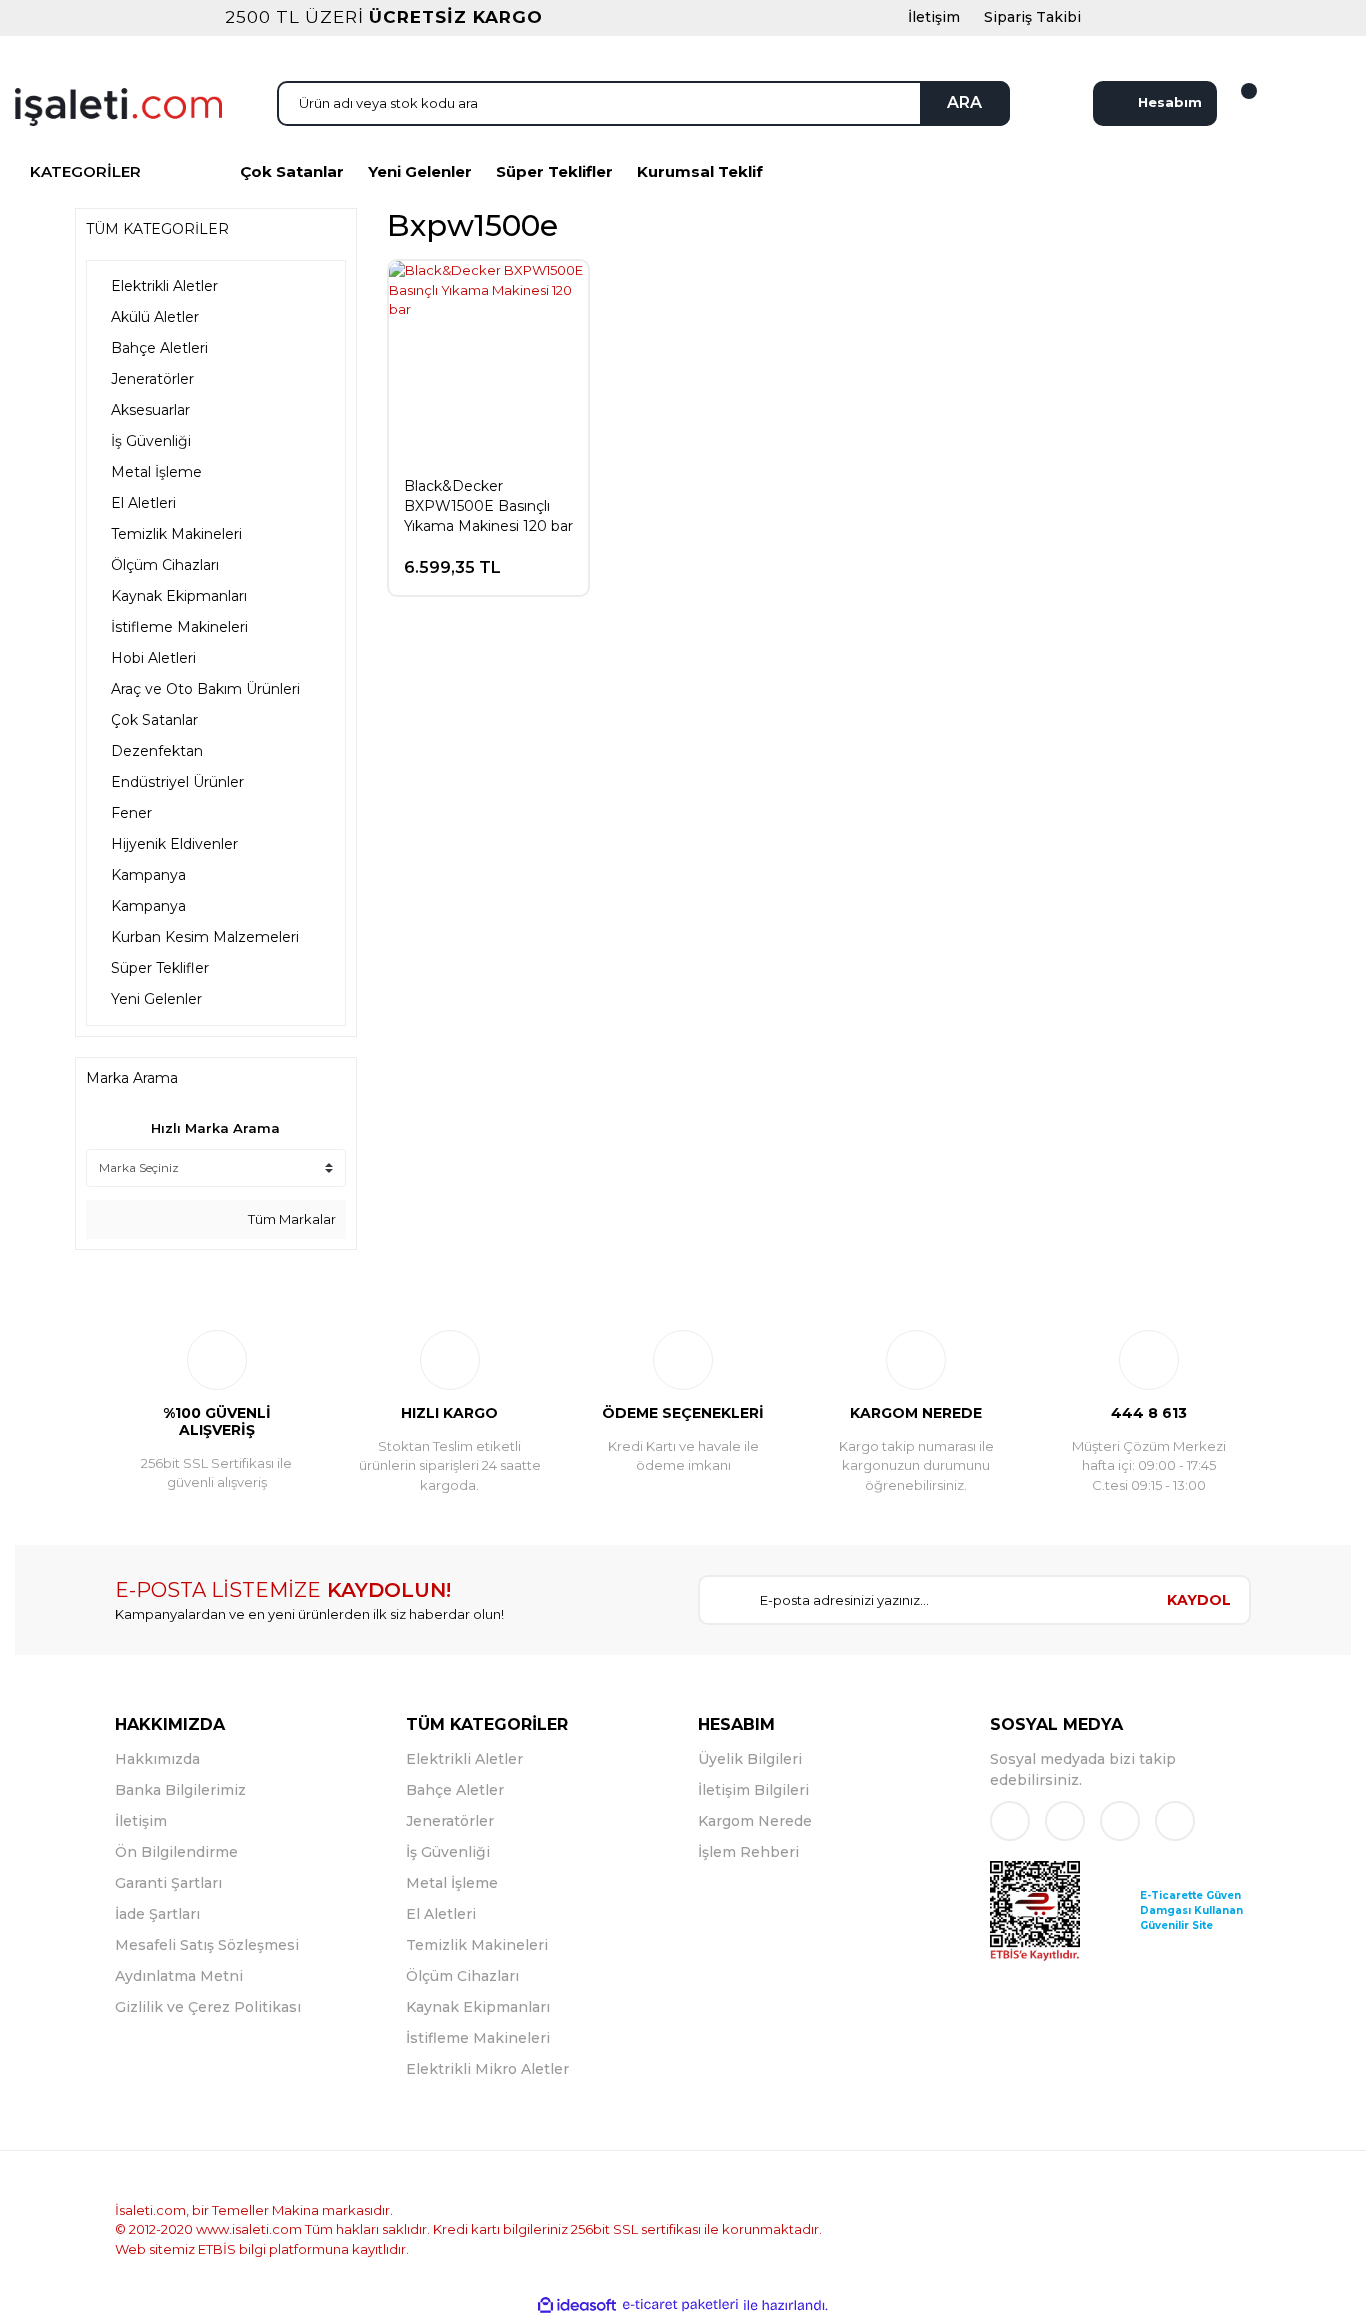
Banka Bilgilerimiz (180, 1790)
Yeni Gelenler (420, 171)
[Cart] (1237, 103)
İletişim (141, 1821)
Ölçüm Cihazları (462, 1976)
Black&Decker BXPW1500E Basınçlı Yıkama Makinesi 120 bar (488, 506)
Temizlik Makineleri (477, 1945)
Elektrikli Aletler (464, 1759)
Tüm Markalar (290, 1219)
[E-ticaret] (680, 2305)
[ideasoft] (577, 2305)
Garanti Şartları (168, 1883)
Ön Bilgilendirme (176, 1852)
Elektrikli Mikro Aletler (487, 2069)
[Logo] (118, 105)
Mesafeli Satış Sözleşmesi (207, 1945)
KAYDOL (1199, 1600)
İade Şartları (157, 1914)
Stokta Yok (507, 557)
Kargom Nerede (755, 1821)
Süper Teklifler (554, 171)
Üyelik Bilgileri (750, 1759)
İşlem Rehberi (748, 1852)
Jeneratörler (450, 1821)
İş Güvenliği (448, 1852)
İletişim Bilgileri (753, 1790)
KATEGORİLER (85, 171)
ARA (964, 102)
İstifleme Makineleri (478, 2038)
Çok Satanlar (292, 171)
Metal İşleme (452, 1883)
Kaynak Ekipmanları (478, 2007)
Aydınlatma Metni (179, 1976)
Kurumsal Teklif (700, 171)
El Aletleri (441, 1914)
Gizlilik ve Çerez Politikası (208, 2007)
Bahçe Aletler (455, 1790)
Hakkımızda (157, 1759)
